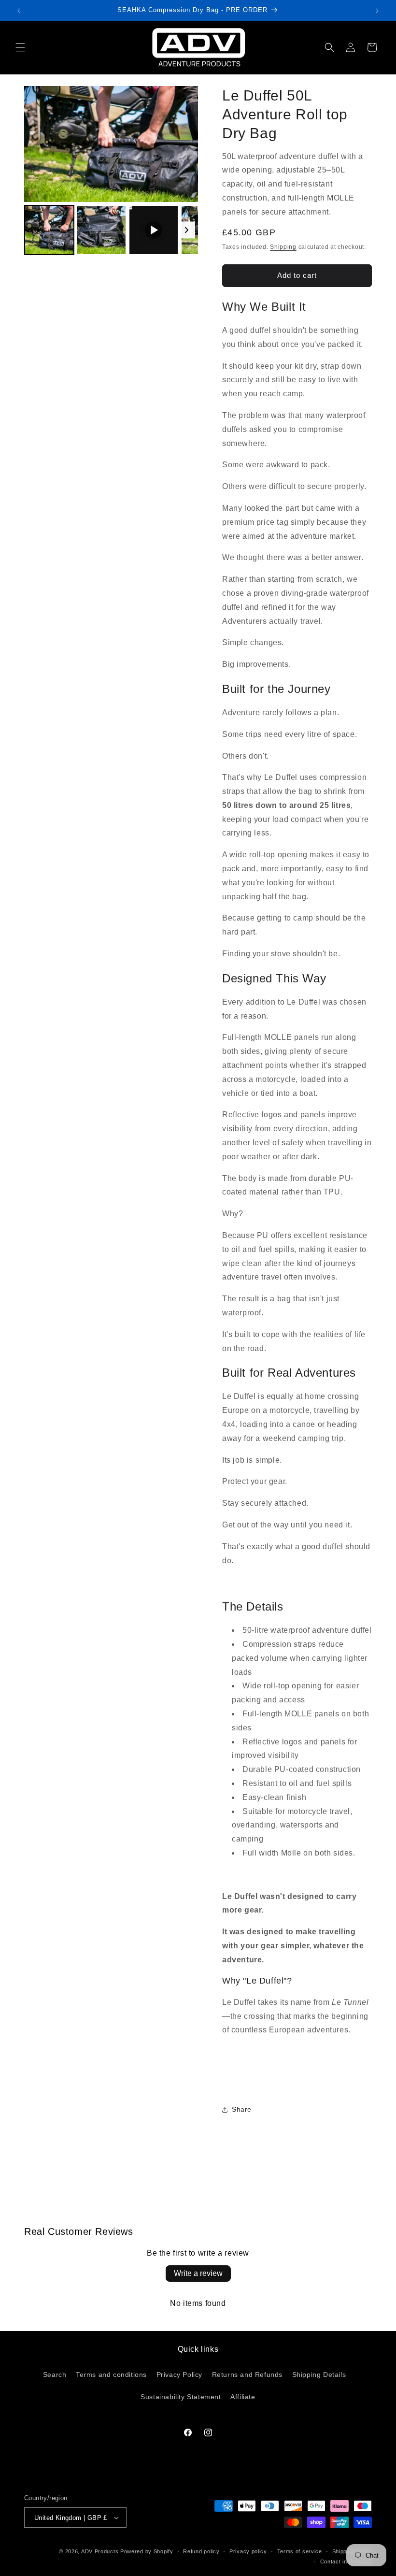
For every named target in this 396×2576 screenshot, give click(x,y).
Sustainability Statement (181, 2397)
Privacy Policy (179, 2375)
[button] (20, 47)
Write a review (198, 2273)
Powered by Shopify (147, 2551)
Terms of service (300, 2551)
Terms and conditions (111, 2375)
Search (55, 2375)
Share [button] (242, 2109)
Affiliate (243, 2397)
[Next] (184, 144)
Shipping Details (319, 2375)
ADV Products (100, 2551)
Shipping (283, 247)
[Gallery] (111, 172)
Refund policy (201, 2551)
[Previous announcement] (19, 11)
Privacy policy (248, 2551)
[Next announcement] (377, 11)
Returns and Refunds (247, 2375)
